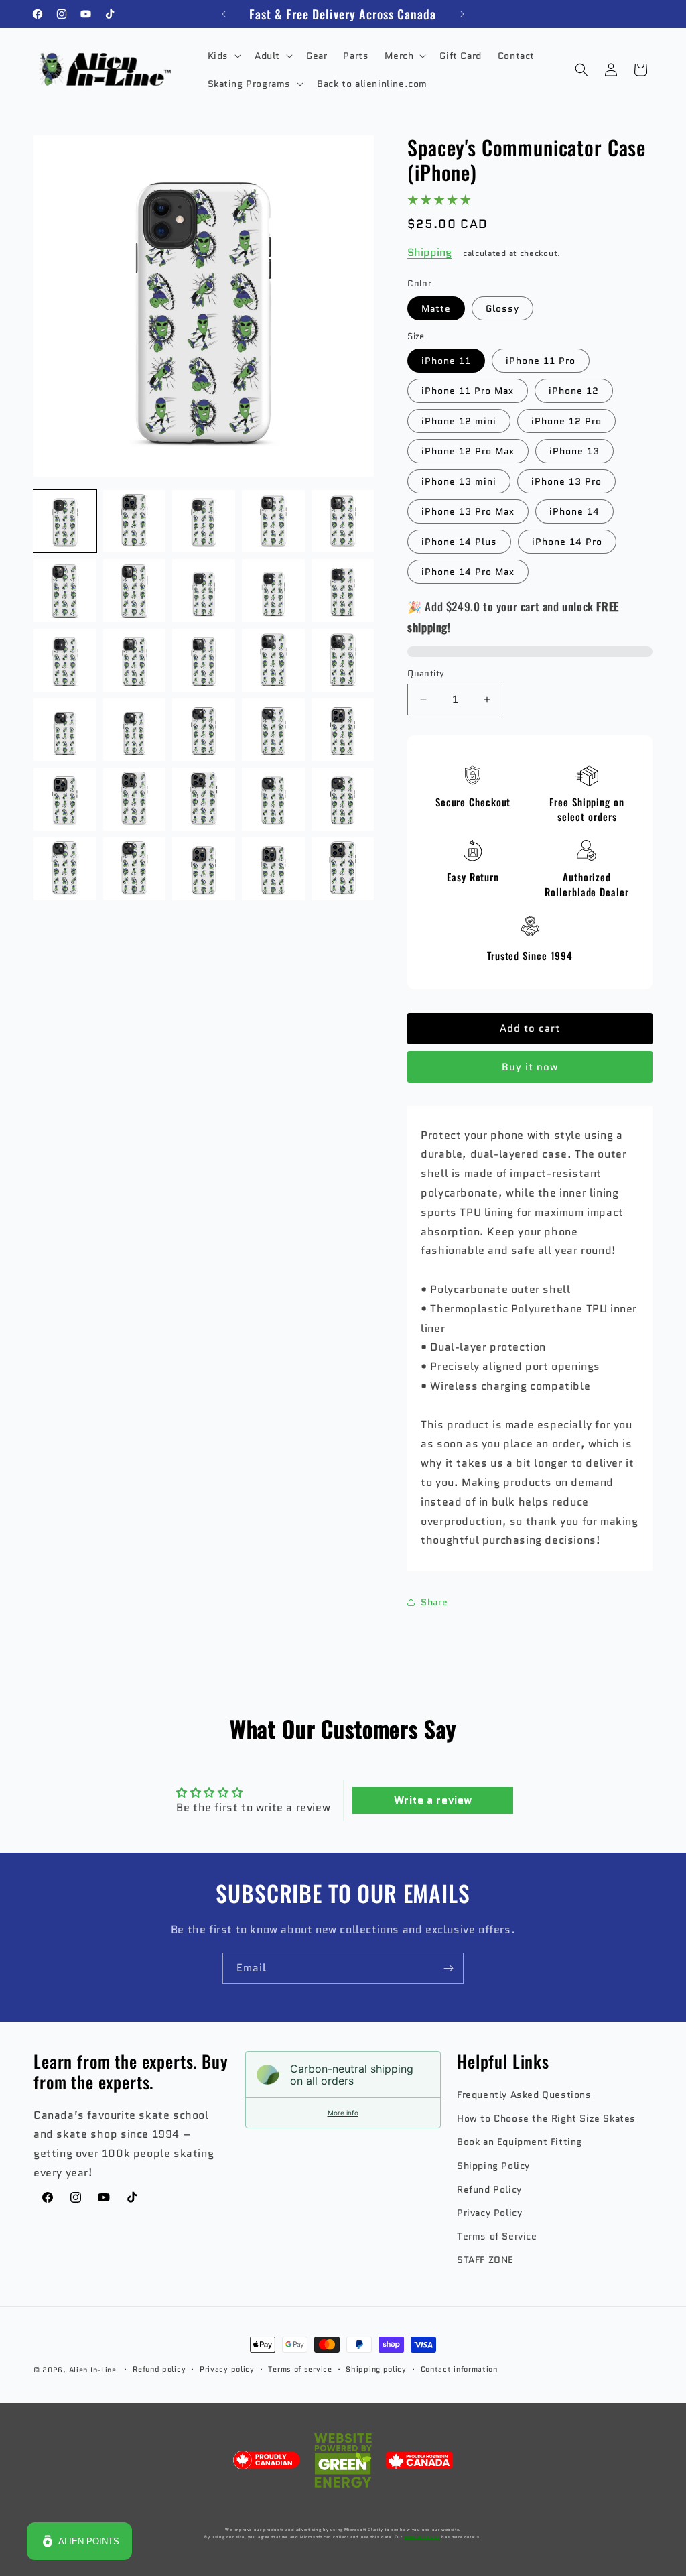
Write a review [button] (433, 1800)
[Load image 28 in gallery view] (204, 869)
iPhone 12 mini (459, 421)
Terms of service (300, 2369)
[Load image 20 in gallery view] (343, 730)
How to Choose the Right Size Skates (546, 2118)
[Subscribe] (448, 1968)
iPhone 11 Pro (541, 361)
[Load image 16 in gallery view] (65, 730)
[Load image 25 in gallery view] (343, 799)
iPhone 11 (446, 361)
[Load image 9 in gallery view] (273, 591)
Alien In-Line (93, 2370)
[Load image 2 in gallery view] (135, 522)
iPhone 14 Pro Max (468, 572)
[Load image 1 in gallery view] (65, 522)
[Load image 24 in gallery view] (273, 799)
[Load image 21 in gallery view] (65, 799)
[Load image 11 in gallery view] (65, 660)
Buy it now (530, 1067)
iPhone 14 (574, 511)
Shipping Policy (493, 2166)
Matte (436, 308)
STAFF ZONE (485, 2260)
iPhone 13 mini (459, 481)
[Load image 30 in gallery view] (343, 869)
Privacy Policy (489, 2213)
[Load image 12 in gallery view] (135, 660)
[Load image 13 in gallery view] (204, 660)
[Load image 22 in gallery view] (135, 799)
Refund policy (159, 2369)
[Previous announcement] (224, 14)
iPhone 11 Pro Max (468, 391)
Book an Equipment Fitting (520, 2142)
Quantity (426, 673)
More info (343, 2113)
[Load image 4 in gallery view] (273, 522)
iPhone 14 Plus (459, 542)
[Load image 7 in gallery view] (135, 591)
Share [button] (434, 1602)
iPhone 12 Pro (566, 421)
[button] (223, 56)
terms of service (422, 2537)
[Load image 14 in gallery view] (273, 660)
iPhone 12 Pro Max (468, 451)
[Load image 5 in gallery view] (343, 522)
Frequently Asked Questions (524, 2095)
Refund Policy (489, 2189)
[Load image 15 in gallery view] (343, 660)
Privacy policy (227, 2369)
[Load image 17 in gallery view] (135, 730)
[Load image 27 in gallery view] (135, 869)
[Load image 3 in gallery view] (204, 522)
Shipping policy (376, 2369)
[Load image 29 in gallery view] (273, 869)
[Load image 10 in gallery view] (343, 591)
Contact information (459, 2369)
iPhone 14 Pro (567, 542)
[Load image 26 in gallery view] (65, 869)
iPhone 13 (574, 451)
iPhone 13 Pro (566, 481)
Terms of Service (497, 2236)
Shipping (429, 252)
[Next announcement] (462, 14)
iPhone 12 (574, 391)
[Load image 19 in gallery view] (273, 730)
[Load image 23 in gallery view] (204, 799)
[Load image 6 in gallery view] (65, 591)
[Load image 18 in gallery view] (204, 730)
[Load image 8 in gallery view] (204, 591)
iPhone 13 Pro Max (468, 511)
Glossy (502, 308)
